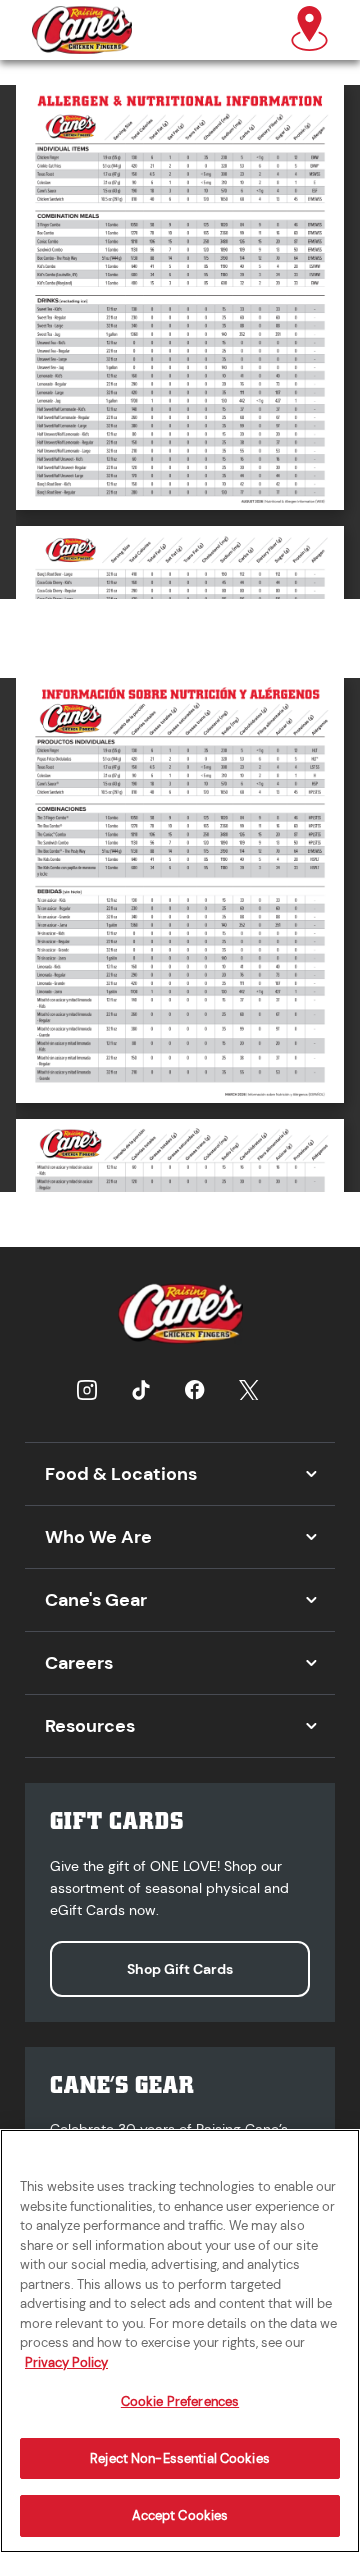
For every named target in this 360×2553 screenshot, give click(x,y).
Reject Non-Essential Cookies (180, 2458)
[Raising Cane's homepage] (82, 30)
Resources (90, 1726)
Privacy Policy (66, 2362)
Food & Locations (121, 1474)
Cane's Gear (96, 1600)
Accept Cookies (180, 2515)
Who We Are (98, 1537)
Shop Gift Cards (180, 1969)
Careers (79, 1663)
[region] (180, 2341)
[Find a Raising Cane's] (309, 30)
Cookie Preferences (180, 2401)
